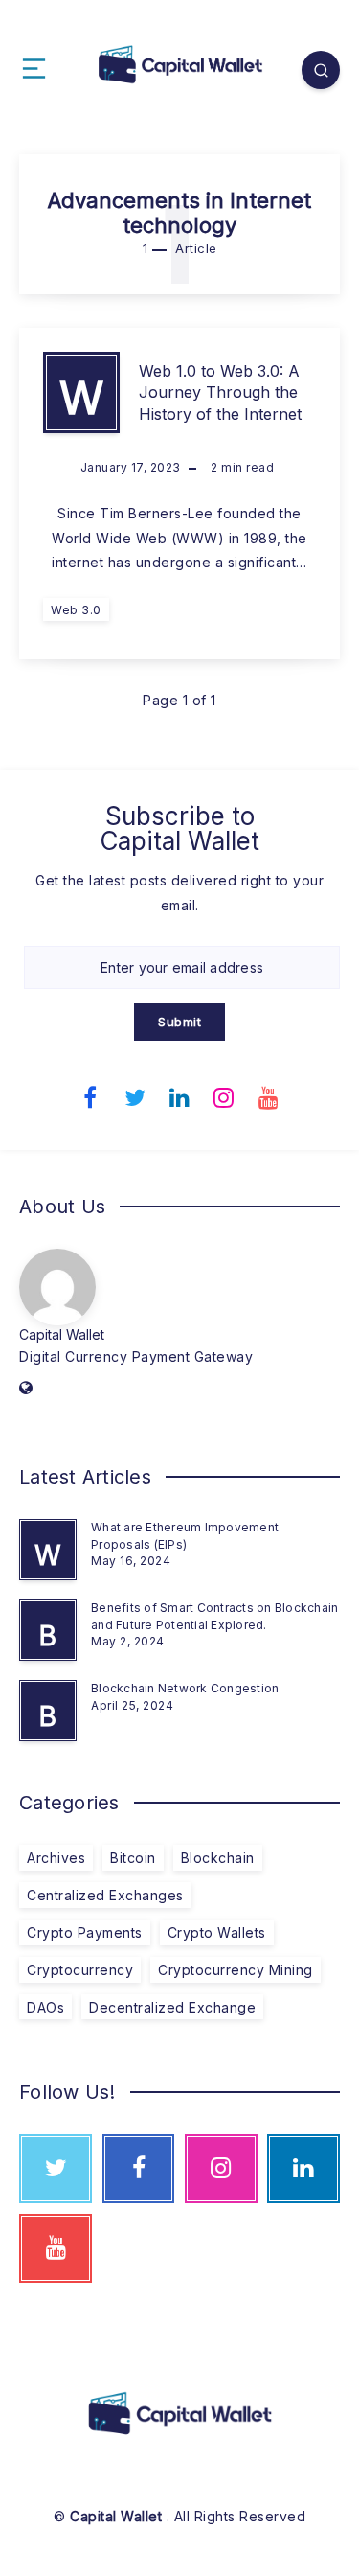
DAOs (45, 2007)
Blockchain (218, 1858)
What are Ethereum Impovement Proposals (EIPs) (185, 1535)
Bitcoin (133, 1858)
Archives (56, 1858)
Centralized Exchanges (105, 1895)
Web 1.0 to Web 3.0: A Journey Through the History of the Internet (220, 392)
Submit (179, 1022)
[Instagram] (224, 1095)
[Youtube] (269, 1095)
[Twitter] (135, 1095)
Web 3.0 (76, 610)
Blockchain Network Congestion (185, 1688)
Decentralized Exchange (172, 2007)
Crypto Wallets (217, 1932)
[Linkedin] (180, 1095)
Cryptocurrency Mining (236, 1970)
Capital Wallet (62, 1334)
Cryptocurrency (80, 1970)
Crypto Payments (85, 1932)
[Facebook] (91, 1095)
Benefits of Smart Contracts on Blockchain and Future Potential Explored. (214, 1616)
